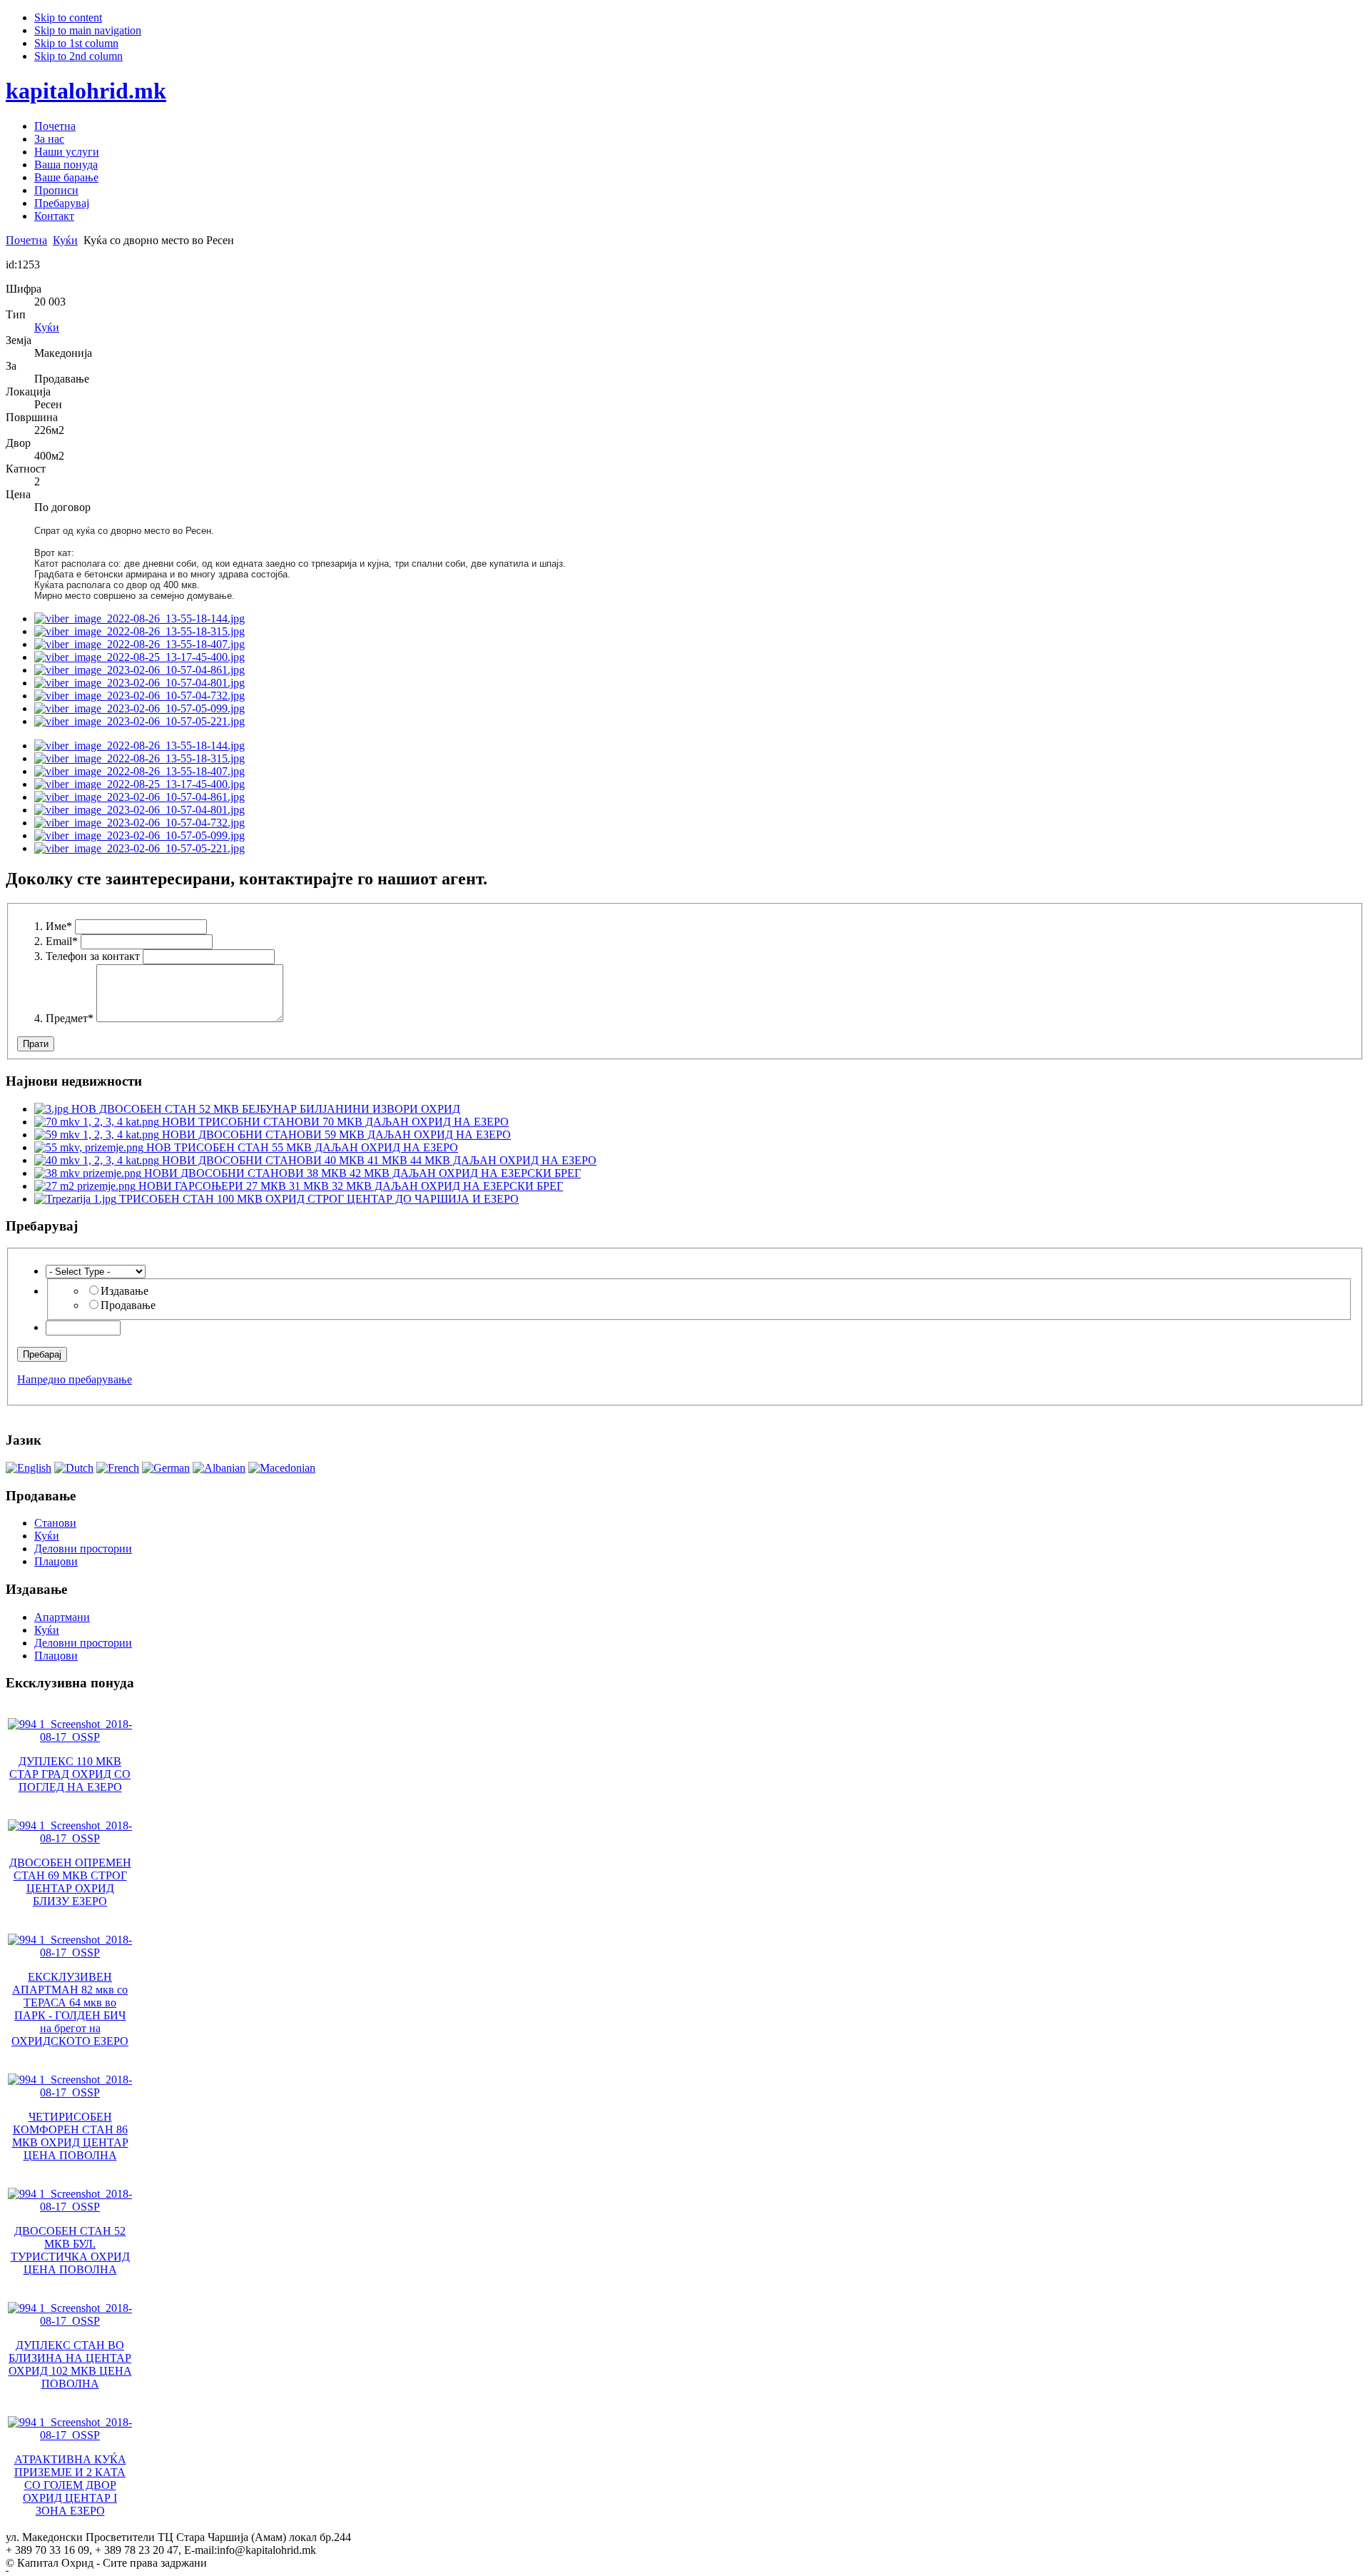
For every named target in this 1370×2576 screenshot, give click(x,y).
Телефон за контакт (93, 956)
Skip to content (68, 17)
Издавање (125, 1291)
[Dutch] (74, 1468)
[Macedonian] (282, 1468)
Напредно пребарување (75, 1379)
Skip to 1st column (76, 43)
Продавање (128, 1305)
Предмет (70, 1018)
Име (59, 926)
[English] (29, 1468)
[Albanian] (219, 1468)
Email (62, 941)
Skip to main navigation (88, 30)
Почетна (26, 240)
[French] (118, 1468)
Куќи (65, 240)
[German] (166, 1468)
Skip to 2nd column (78, 56)
